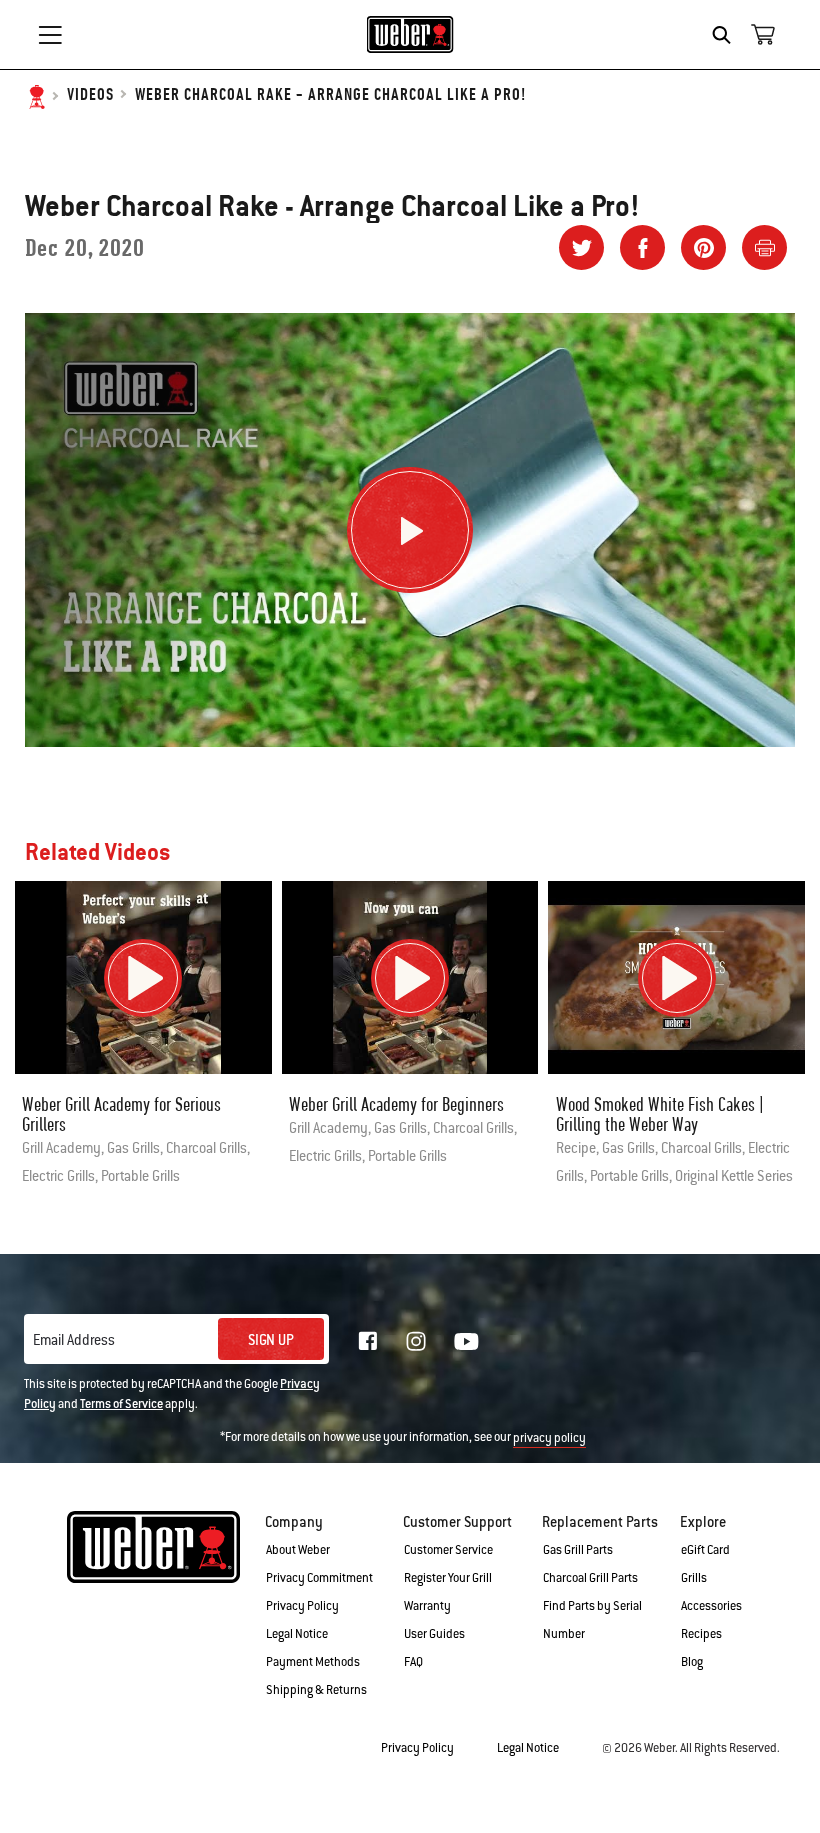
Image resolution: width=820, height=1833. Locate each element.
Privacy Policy (302, 1606)
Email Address (74, 1340)
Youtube (466, 1341)
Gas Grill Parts (578, 1550)
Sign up (271, 1340)
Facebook (368, 1341)
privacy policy (549, 1438)
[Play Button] (410, 530)
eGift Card (705, 1550)
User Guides (434, 1634)
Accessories (711, 1606)
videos (90, 95)
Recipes (701, 1634)
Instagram (416, 1341)
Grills (694, 1578)
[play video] (143, 978)
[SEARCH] (726, 35)
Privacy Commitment (319, 1578)
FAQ (413, 1662)
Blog (692, 1662)
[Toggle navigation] (50, 35)
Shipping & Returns (316, 1690)
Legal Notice (297, 1634)
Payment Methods (313, 1662)
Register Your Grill (448, 1578)
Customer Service (448, 1550)
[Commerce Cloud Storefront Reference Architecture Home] (410, 34)
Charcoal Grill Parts (590, 1578)
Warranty (427, 1606)
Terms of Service (121, 1404)
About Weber (298, 1550)
